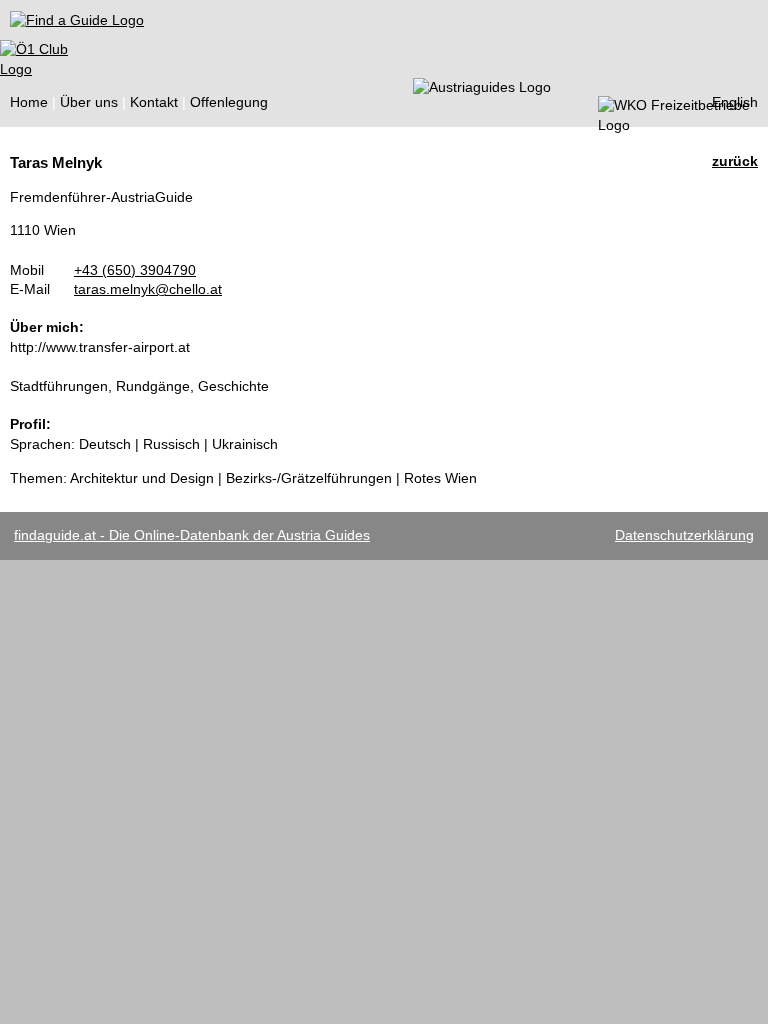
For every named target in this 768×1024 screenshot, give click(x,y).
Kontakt (154, 102)
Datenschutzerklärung (684, 535)
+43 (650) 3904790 (135, 270)
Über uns (89, 102)
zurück (735, 161)
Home (29, 102)
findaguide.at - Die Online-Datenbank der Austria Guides (192, 535)
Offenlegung (229, 102)
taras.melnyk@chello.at (148, 289)
